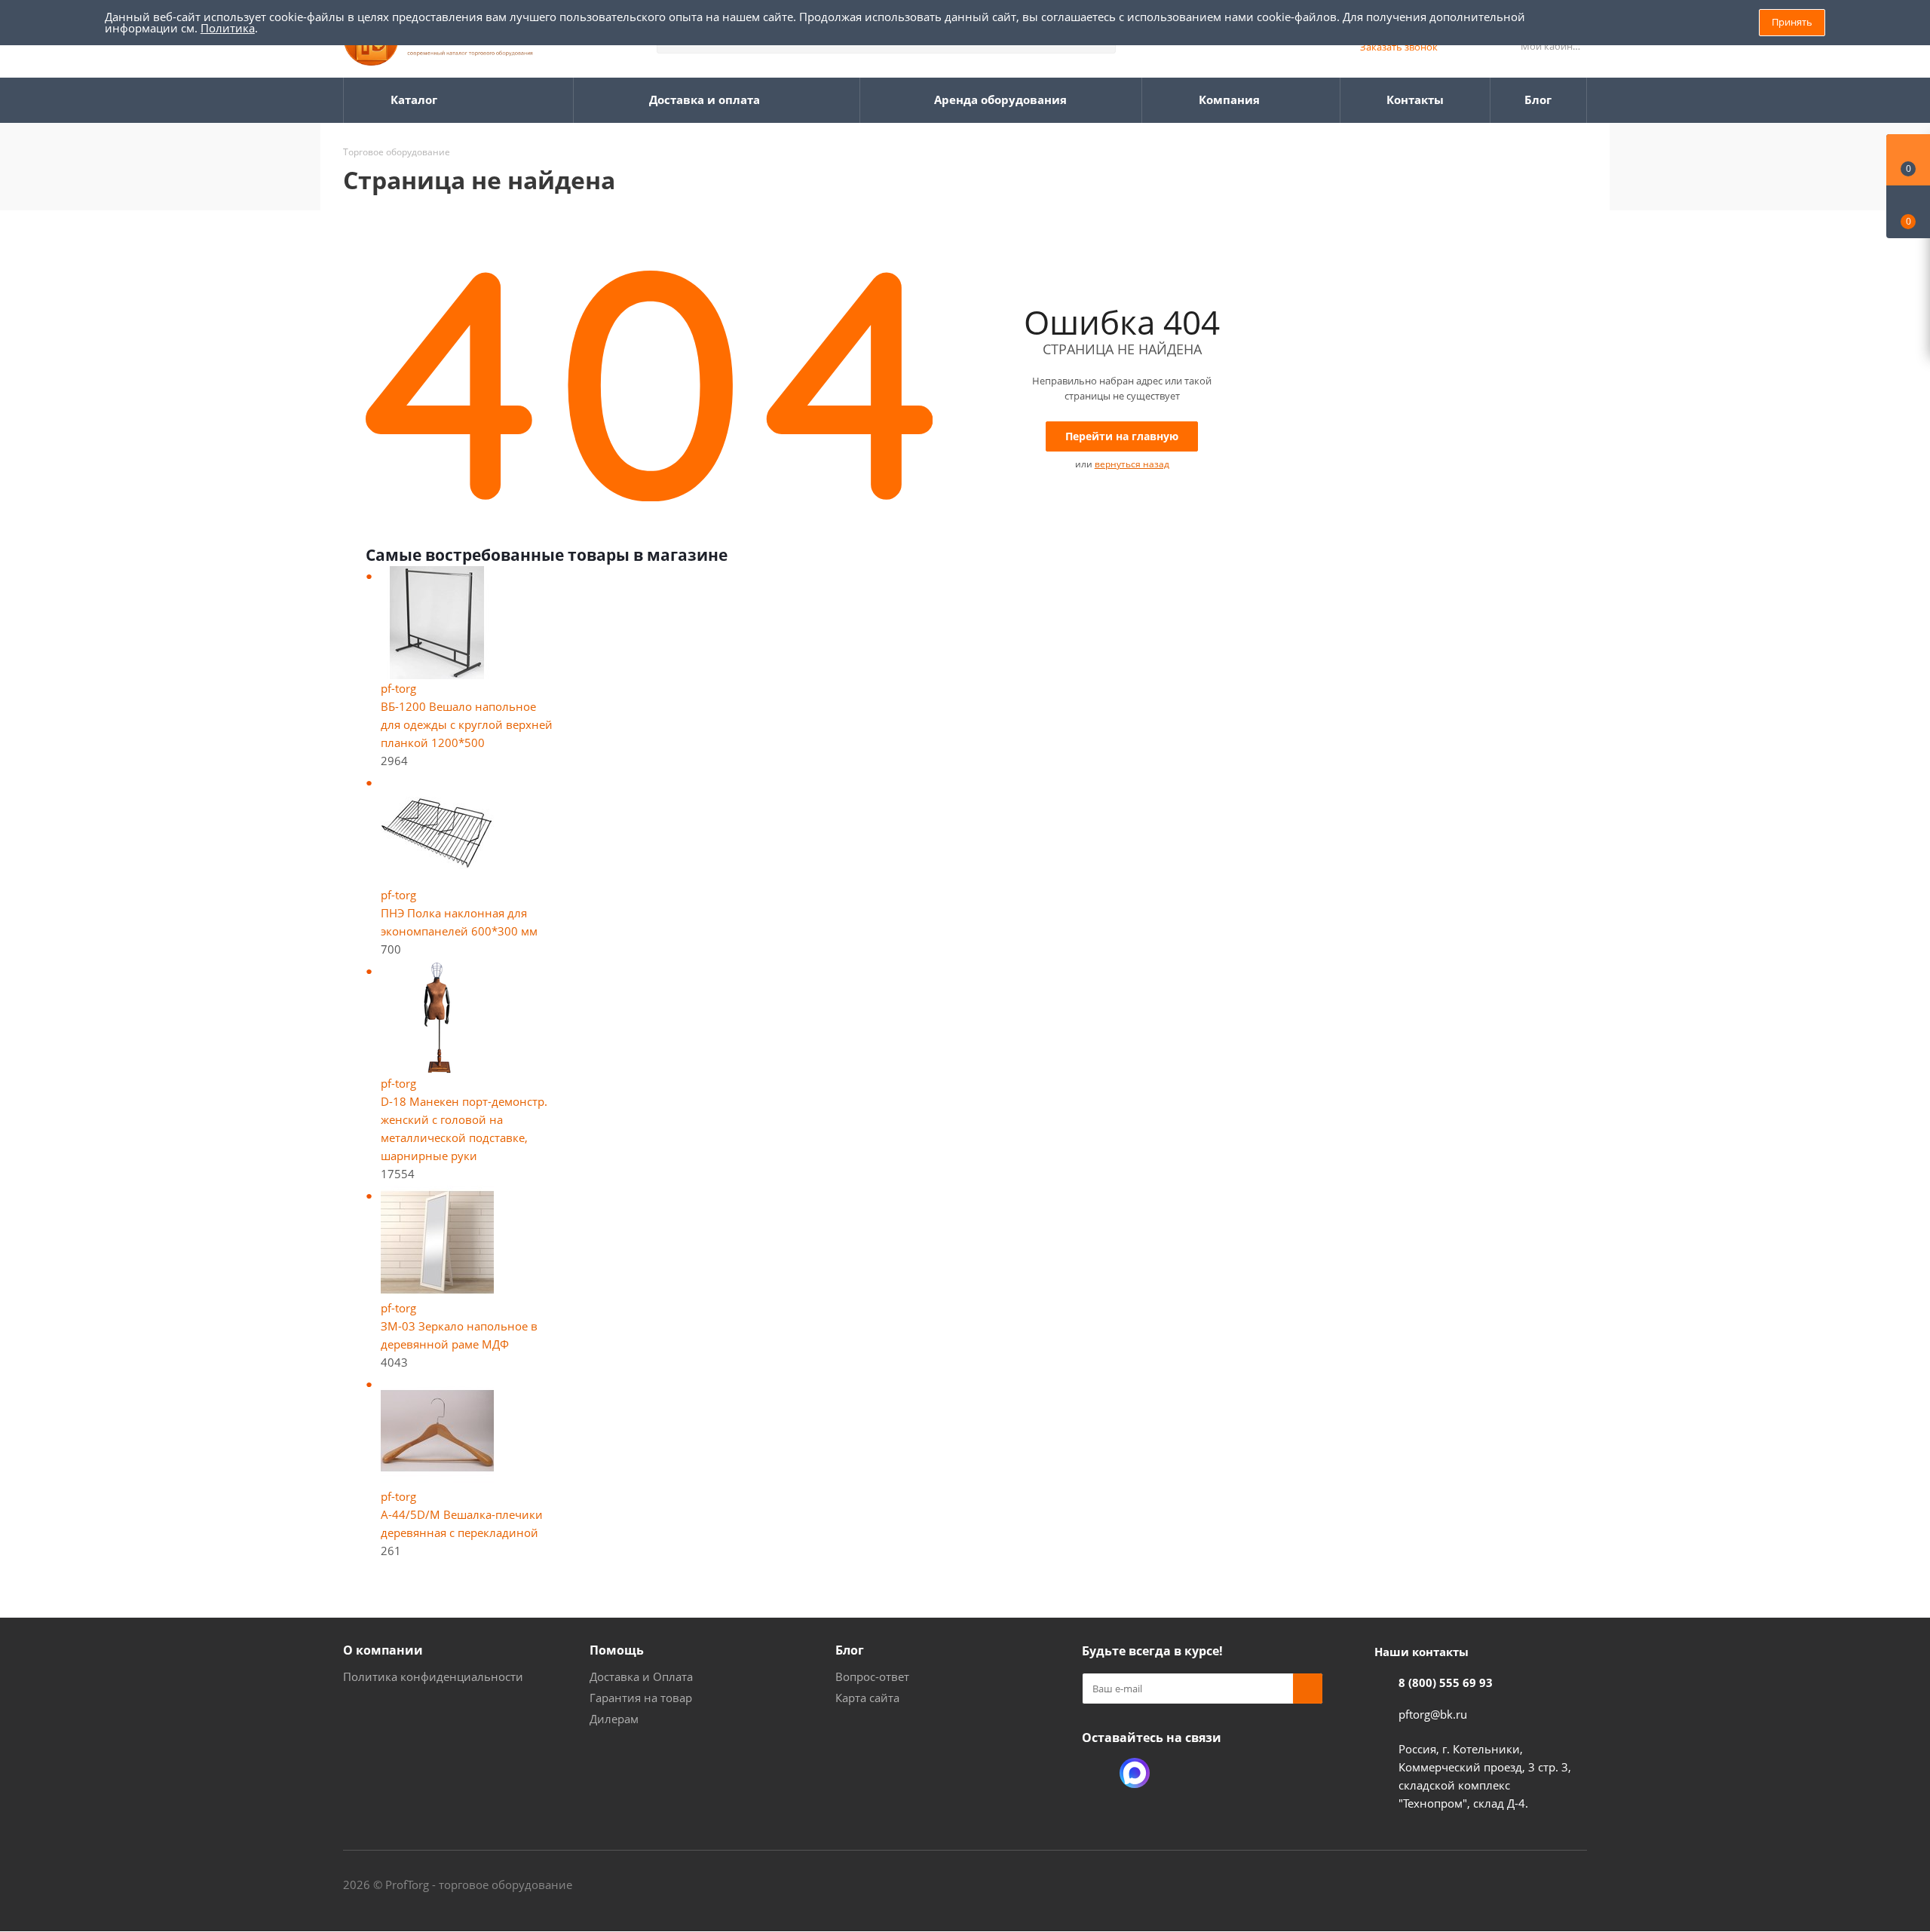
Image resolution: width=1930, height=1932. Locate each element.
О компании (383, 1650)
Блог (850, 1650)
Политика (228, 28)
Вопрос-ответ (872, 1676)
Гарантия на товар (641, 1698)
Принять (1792, 22)
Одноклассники (1097, 1773)
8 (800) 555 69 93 (1446, 1682)
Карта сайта (867, 1698)
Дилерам (614, 1719)
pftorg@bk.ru (1433, 1714)
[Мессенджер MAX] (1135, 1773)
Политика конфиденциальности (433, 1676)
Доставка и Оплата (641, 1676)
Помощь (617, 1650)
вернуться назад (1132, 464)
